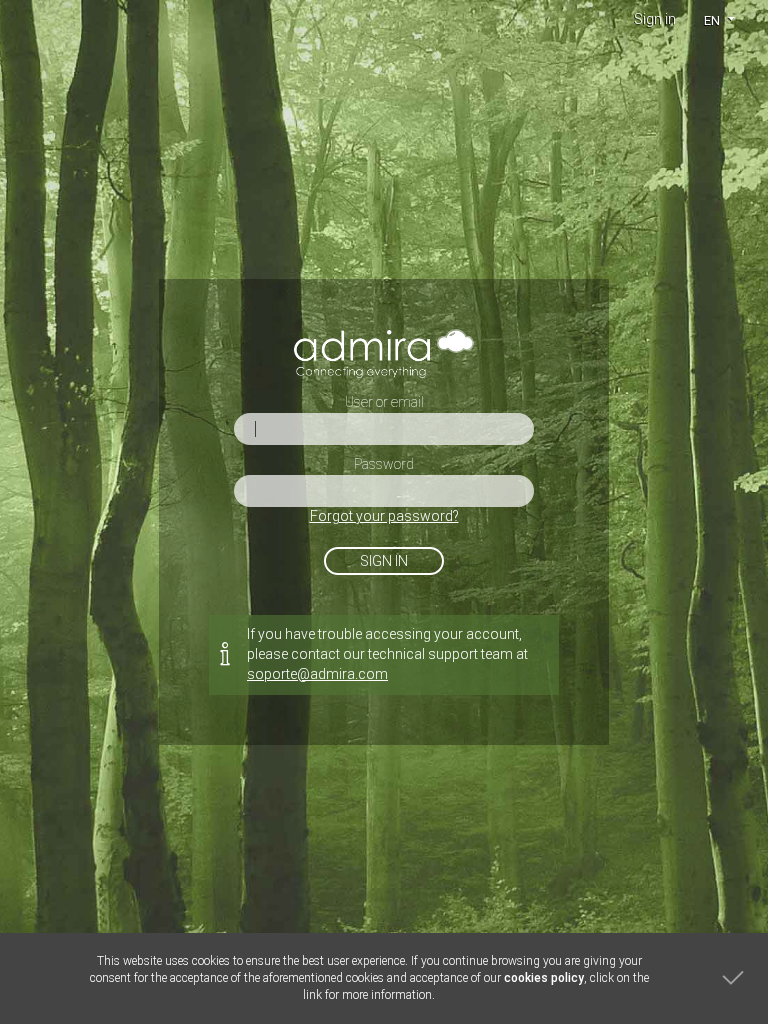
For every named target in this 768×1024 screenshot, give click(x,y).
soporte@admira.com (317, 674)
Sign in (655, 19)
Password (384, 464)
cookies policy (544, 978)
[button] (718, 20)
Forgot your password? (384, 516)
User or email (384, 402)
